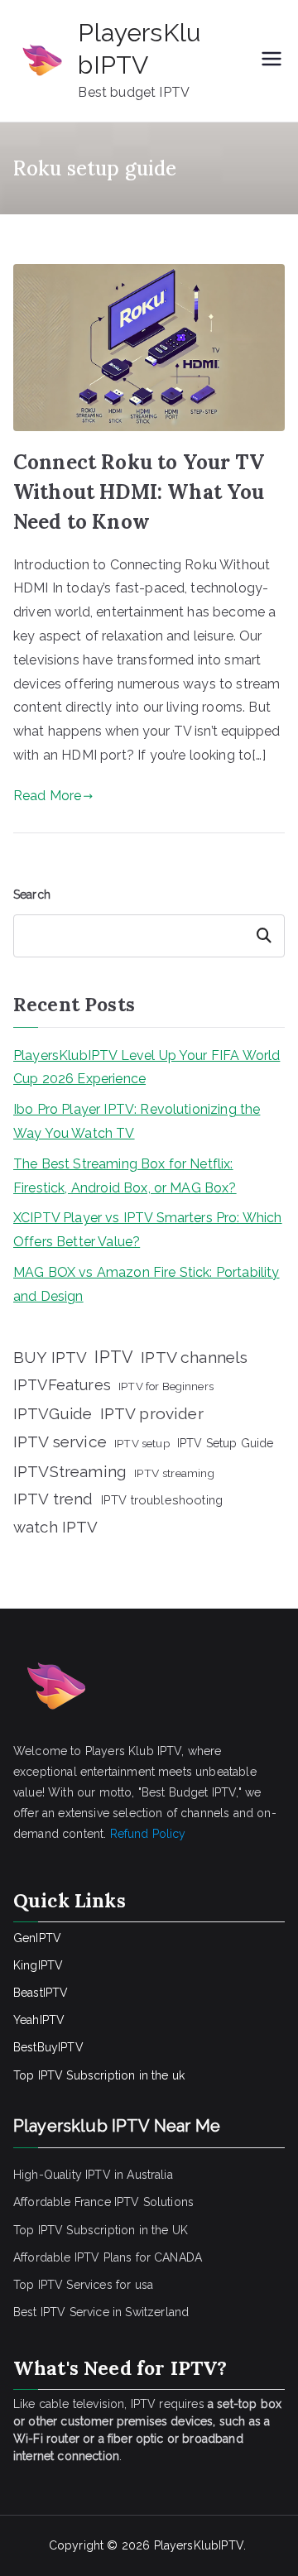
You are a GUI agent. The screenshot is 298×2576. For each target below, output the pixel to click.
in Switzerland (151, 2312)
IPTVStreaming (70, 1471)
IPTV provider (152, 1413)
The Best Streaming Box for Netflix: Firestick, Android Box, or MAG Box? (125, 1176)
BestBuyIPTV (48, 2047)
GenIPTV (37, 1938)
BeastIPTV (41, 1993)
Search (32, 895)
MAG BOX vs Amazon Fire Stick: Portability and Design (147, 1284)
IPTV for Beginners (166, 1386)
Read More (47, 796)
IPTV (114, 1357)
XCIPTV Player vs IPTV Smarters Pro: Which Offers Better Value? (148, 1230)
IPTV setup (142, 1443)
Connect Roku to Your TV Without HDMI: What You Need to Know (139, 492)
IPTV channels (194, 1358)
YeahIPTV (39, 2020)
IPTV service (60, 1442)
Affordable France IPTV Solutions (103, 2202)
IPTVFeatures (62, 1385)
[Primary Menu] (272, 60)
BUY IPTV (50, 1357)
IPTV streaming (174, 1473)
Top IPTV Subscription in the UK (101, 2230)
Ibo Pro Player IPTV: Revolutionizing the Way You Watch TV (137, 1121)
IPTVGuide (53, 1413)
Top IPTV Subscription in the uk (99, 2075)
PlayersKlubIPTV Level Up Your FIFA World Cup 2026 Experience (147, 1067)
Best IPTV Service (61, 2312)
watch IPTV (56, 1527)
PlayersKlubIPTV (199, 2545)
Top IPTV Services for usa (83, 2285)
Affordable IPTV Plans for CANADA (108, 2257)
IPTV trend (53, 1499)
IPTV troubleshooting (162, 1500)
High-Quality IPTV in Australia (93, 2175)
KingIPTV (38, 1965)
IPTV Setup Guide (226, 1443)
